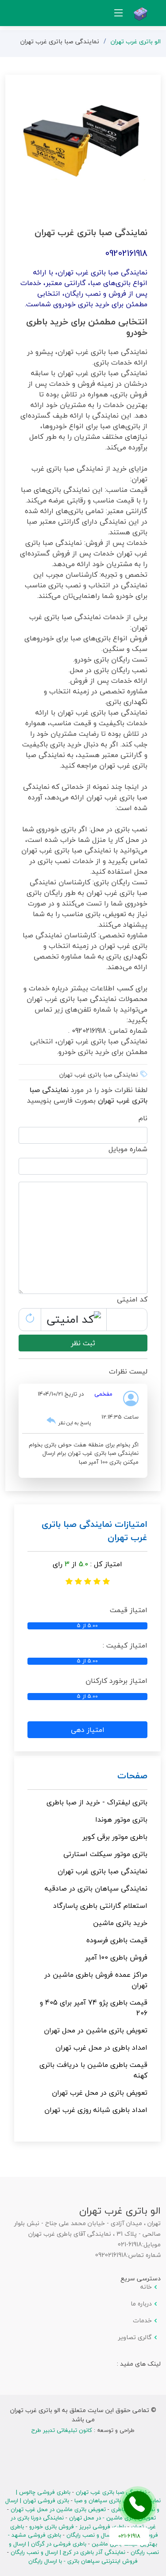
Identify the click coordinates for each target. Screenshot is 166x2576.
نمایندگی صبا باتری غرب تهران (102, 1871)
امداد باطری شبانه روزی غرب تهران (96, 2110)
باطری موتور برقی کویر (115, 1837)
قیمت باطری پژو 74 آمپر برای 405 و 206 (94, 2008)
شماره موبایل (128, 1149)
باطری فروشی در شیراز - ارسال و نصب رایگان (84, 2531)
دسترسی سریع (141, 2278)
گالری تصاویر (135, 2337)
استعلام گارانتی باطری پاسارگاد (100, 1906)
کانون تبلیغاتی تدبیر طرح (62, 2430)
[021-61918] (138, 2505)
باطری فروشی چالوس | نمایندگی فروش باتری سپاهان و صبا (88, 2496)
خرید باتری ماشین (120, 1923)
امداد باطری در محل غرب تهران (101, 2047)
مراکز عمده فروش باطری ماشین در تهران (96, 1980)
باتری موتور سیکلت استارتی (105, 1854)
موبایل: (151, 2245)
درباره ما (141, 2304)
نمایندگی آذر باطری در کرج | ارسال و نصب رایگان (68, 2552)
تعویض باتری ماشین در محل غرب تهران (58, 2509)
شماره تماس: (144, 2255)
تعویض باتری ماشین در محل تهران (96, 2030)
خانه (146, 2287)
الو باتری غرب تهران (136, 41)
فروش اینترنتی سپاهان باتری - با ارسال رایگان (83, 2561)
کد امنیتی (132, 1299)
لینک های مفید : (139, 2364)
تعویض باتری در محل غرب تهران (100, 2093)
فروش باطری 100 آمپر (116, 1957)
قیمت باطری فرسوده (117, 1940)
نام (143, 1118)
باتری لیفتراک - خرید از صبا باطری (97, 1802)
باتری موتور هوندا (121, 1819)
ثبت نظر (83, 1343)
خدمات (142, 2321)
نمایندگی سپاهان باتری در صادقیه (96, 1888)
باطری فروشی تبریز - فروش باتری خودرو (77, 2527)
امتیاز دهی (88, 1730)
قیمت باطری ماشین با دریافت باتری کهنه (93, 2070)
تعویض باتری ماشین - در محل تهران (112, 2518)
